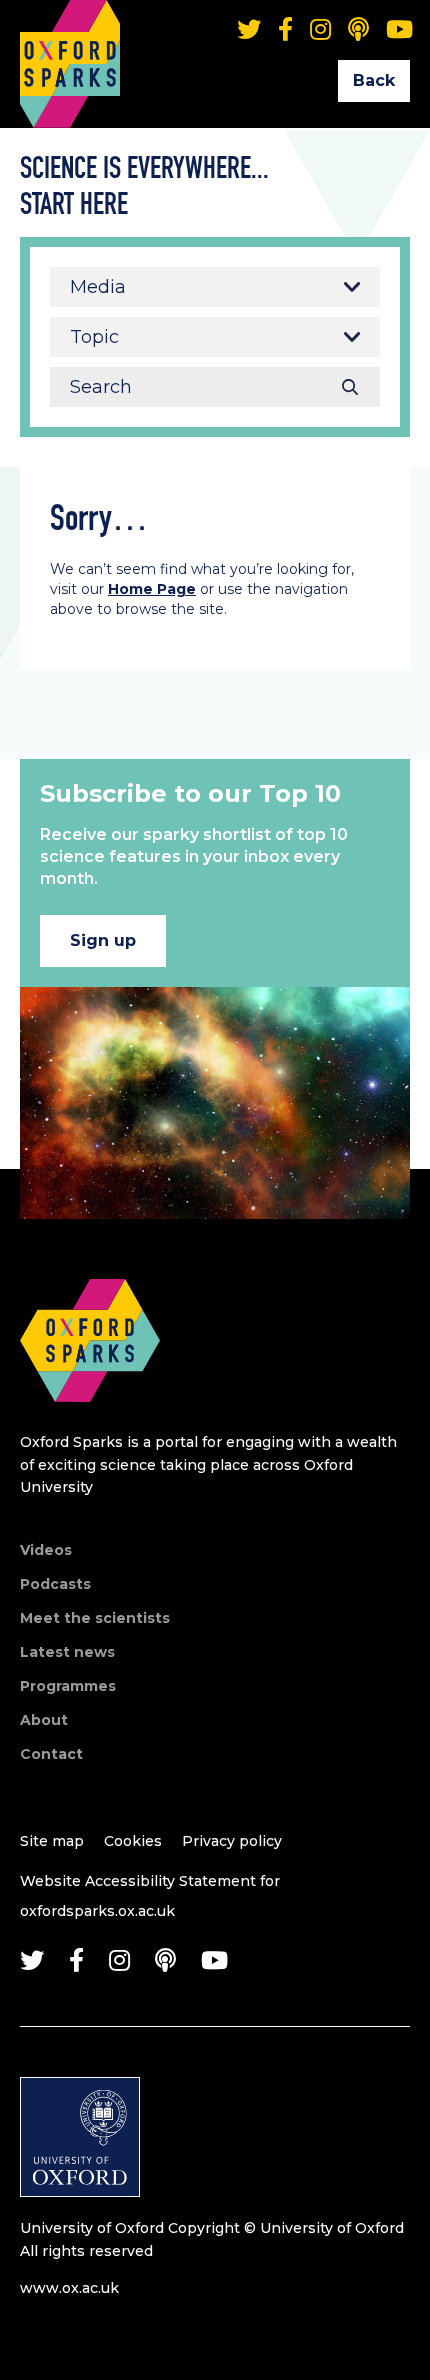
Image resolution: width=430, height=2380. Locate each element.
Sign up (103, 940)
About (44, 1720)
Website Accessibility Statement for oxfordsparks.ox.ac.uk (150, 1896)
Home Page (152, 589)
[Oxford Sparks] (90, 1423)
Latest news (67, 1652)
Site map (52, 1841)
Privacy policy (232, 1841)
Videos (46, 1550)
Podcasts (55, 1584)
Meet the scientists (95, 1618)
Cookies (133, 1841)
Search (350, 387)
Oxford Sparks (70, 35)
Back (374, 80)
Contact (51, 1754)
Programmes (68, 1686)
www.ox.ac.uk (69, 2288)
